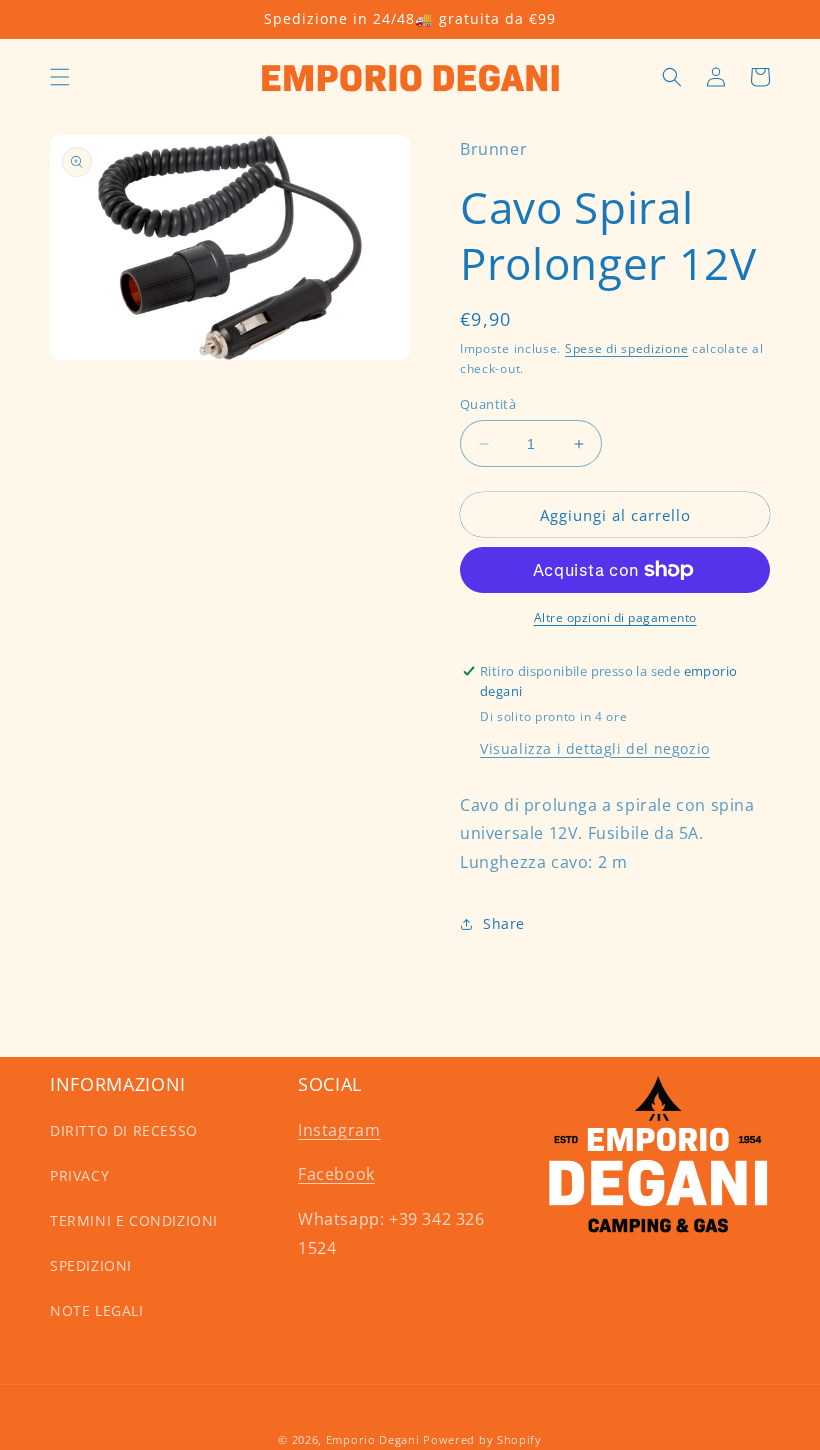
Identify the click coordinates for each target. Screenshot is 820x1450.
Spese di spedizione (626, 348)
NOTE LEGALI (97, 1310)
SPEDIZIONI (91, 1265)
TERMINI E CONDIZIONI (134, 1220)
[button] (60, 77)
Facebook (336, 1174)
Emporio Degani (373, 1439)
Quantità (488, 404)
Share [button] (504, 923)
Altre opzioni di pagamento (615, 617)
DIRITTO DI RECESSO (124, 1130)
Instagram (339, 1130)
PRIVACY (79, 1175)
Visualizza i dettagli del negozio (595, 748)
